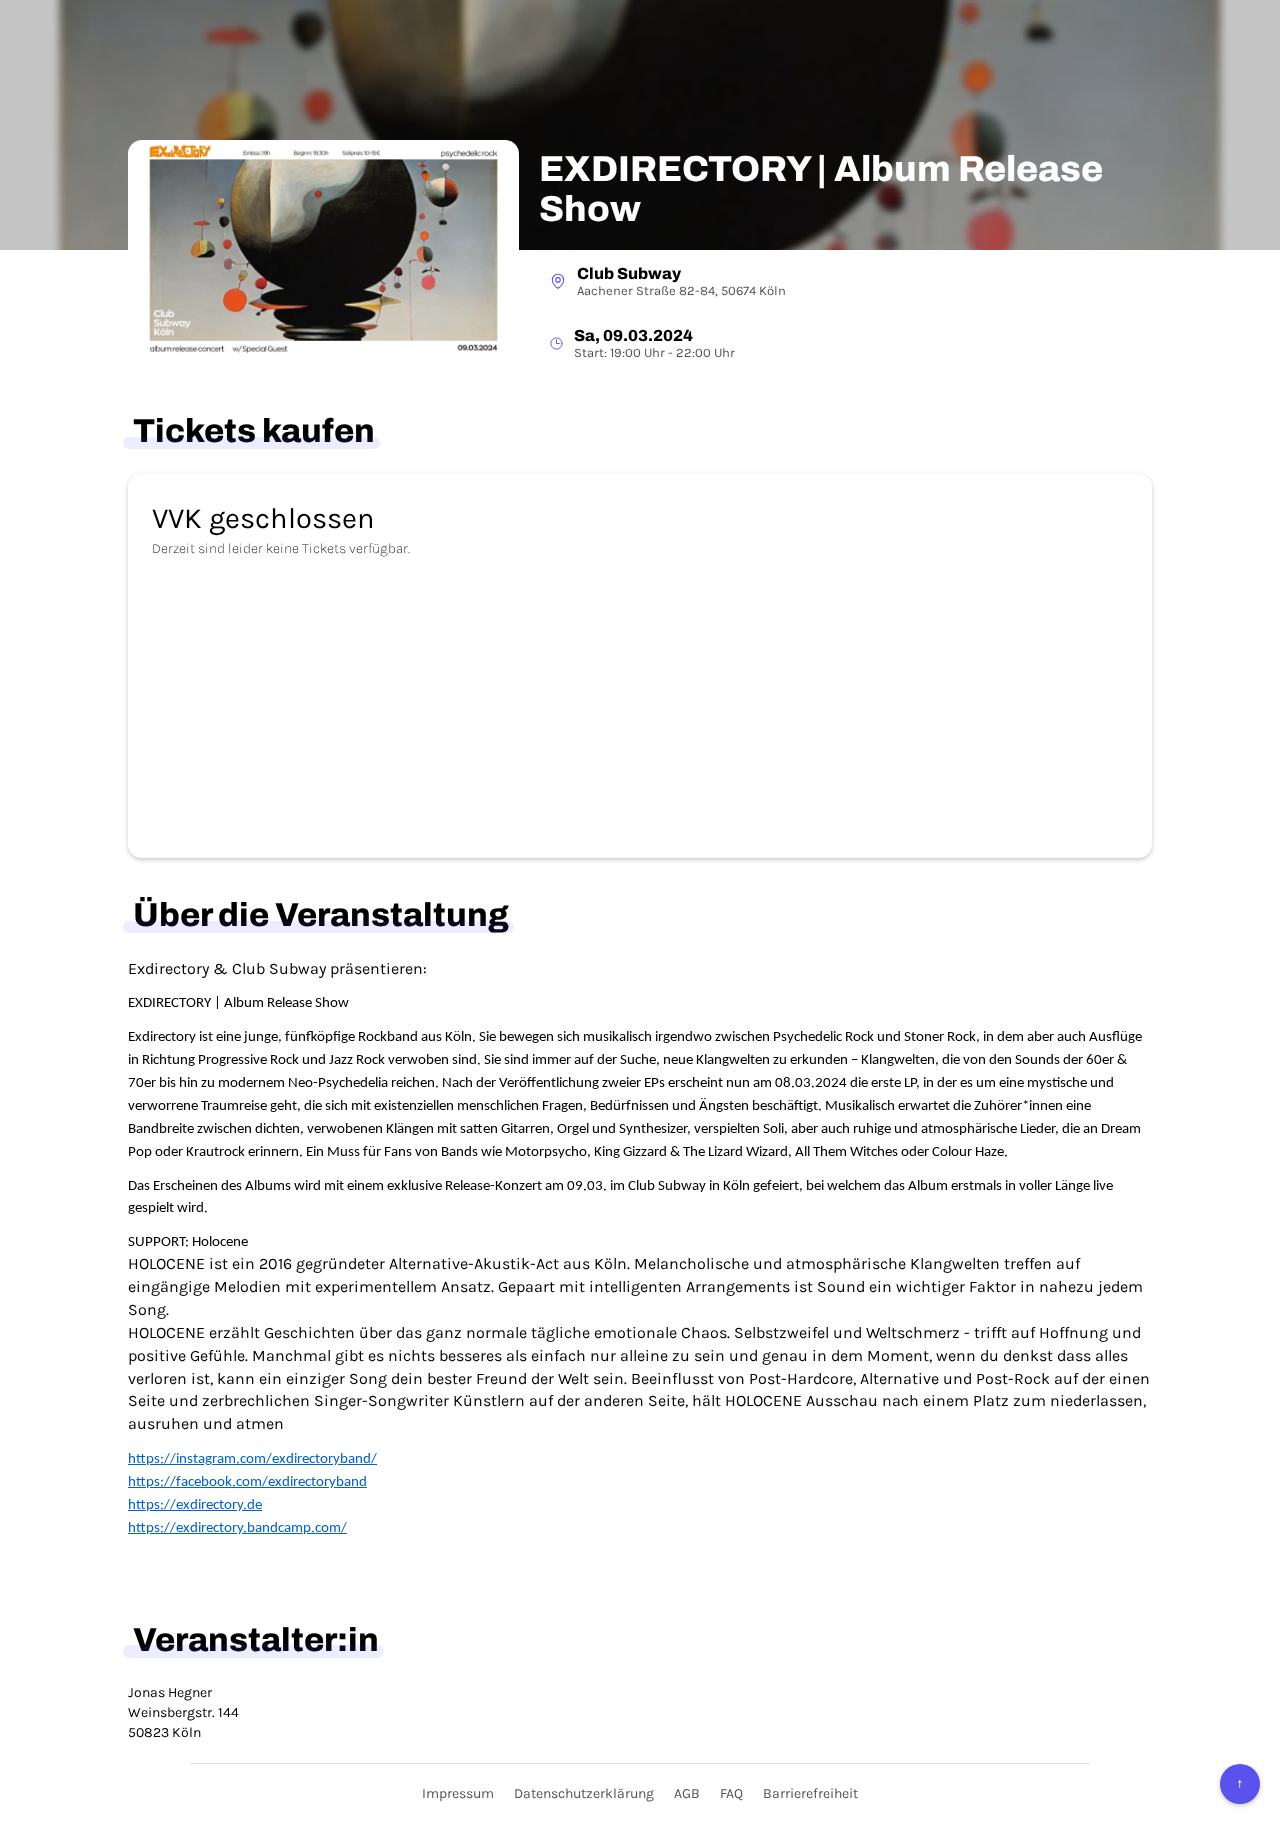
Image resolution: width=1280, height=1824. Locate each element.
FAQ (731, 1793)
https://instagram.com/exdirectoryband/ (252, 1459)
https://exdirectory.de (195, 1505)
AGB (687, 1793)
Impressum (458, 1793)
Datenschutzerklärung (584, 1793)
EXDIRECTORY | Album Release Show (821, 189)
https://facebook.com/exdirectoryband (247, 1482)
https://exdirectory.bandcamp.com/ (237, 1528)
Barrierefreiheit (810, 1793)
